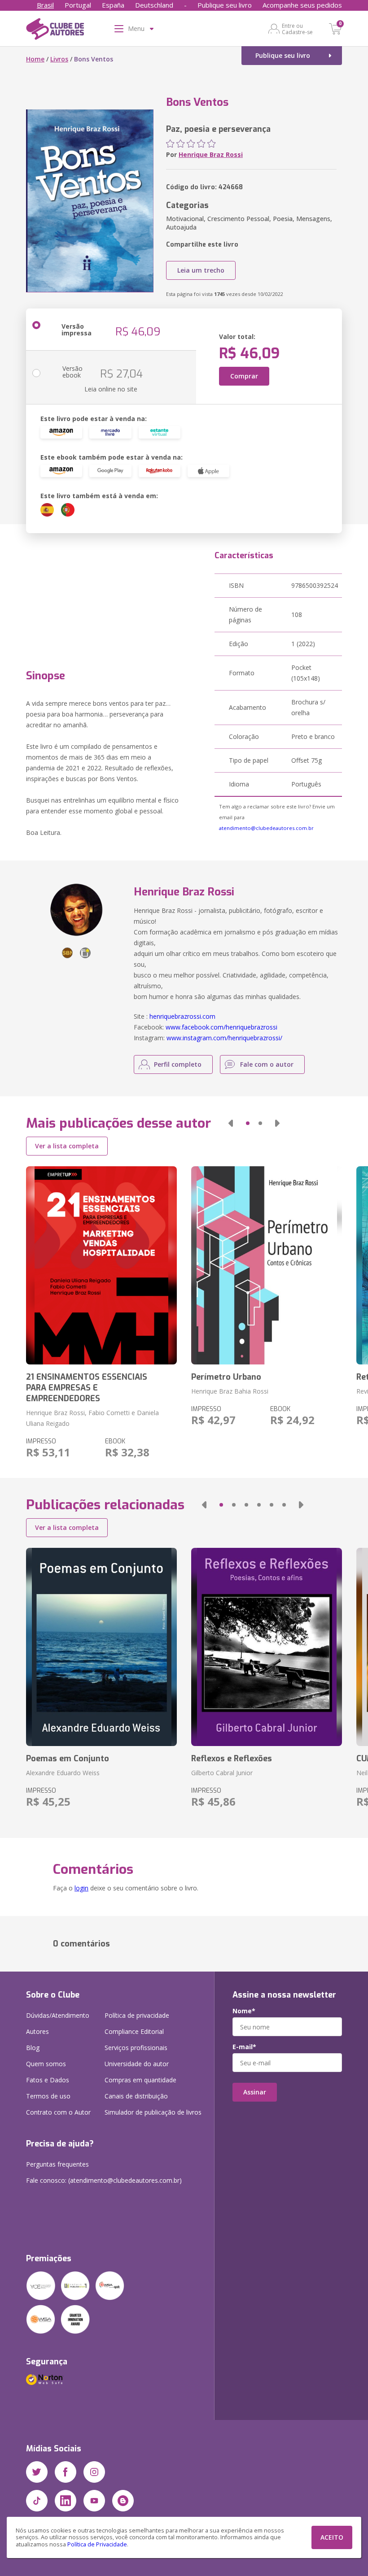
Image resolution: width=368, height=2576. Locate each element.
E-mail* (244, 2047)
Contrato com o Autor (58, 2112)
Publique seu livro (225, 5)
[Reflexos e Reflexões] (267, 1647)
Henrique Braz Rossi (211, 154)
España (113, 5)
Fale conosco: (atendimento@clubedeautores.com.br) (104, 2180)
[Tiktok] (37, 2501)
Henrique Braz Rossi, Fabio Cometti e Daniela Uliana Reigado (92, 1418)
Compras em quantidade (140, 2080)
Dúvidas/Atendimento (58, 2015)
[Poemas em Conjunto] (101, 1647)
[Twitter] (37, 2472)
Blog (33, 2048)
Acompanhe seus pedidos (302, 5)
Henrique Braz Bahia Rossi (230, 1391)
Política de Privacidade (97, 2544)
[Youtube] (94, 2501)
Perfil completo (178, 1064)
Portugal (78, 5)
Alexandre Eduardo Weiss (63, 1773)
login (81, 1888)
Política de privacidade (137, 2015)
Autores (37, 2031)
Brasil (45, 5)
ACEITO (332, 2537)
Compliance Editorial (134, 2031)
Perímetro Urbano (226, 1377)
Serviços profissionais (136, 2048)
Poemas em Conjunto (68, 1759)
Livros (59, 59)
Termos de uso (48, 2096)
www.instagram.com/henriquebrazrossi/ (224, 1038)
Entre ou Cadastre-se (297, 29)
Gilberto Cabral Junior (222, 1773)
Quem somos (46, 2064)
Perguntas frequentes (57, 2164)
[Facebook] (66, 2472)
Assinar (255, 2092)
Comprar (244, 376)
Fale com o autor (267, 1064)
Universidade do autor (137, 2064)
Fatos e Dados (48, 2080)
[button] (231, 1123)
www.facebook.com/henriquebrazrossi (221, 1027)
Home (35, 59)
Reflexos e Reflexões (232, 1759)
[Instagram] (94, 2472)
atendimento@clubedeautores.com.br (266, 828)
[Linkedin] (66, 2501)
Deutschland (154, 5)
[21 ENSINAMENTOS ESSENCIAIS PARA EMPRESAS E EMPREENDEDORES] (101, 1265)
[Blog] (123, 2501)
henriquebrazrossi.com (182, 1016)
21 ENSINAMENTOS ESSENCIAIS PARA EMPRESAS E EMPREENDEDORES (87, 1388)
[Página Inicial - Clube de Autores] (55, 30)
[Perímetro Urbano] (267, 1265)
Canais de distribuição (136, 2096)
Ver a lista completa (67, 1146)
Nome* (244, 2011)
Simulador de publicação (153, 2112)
